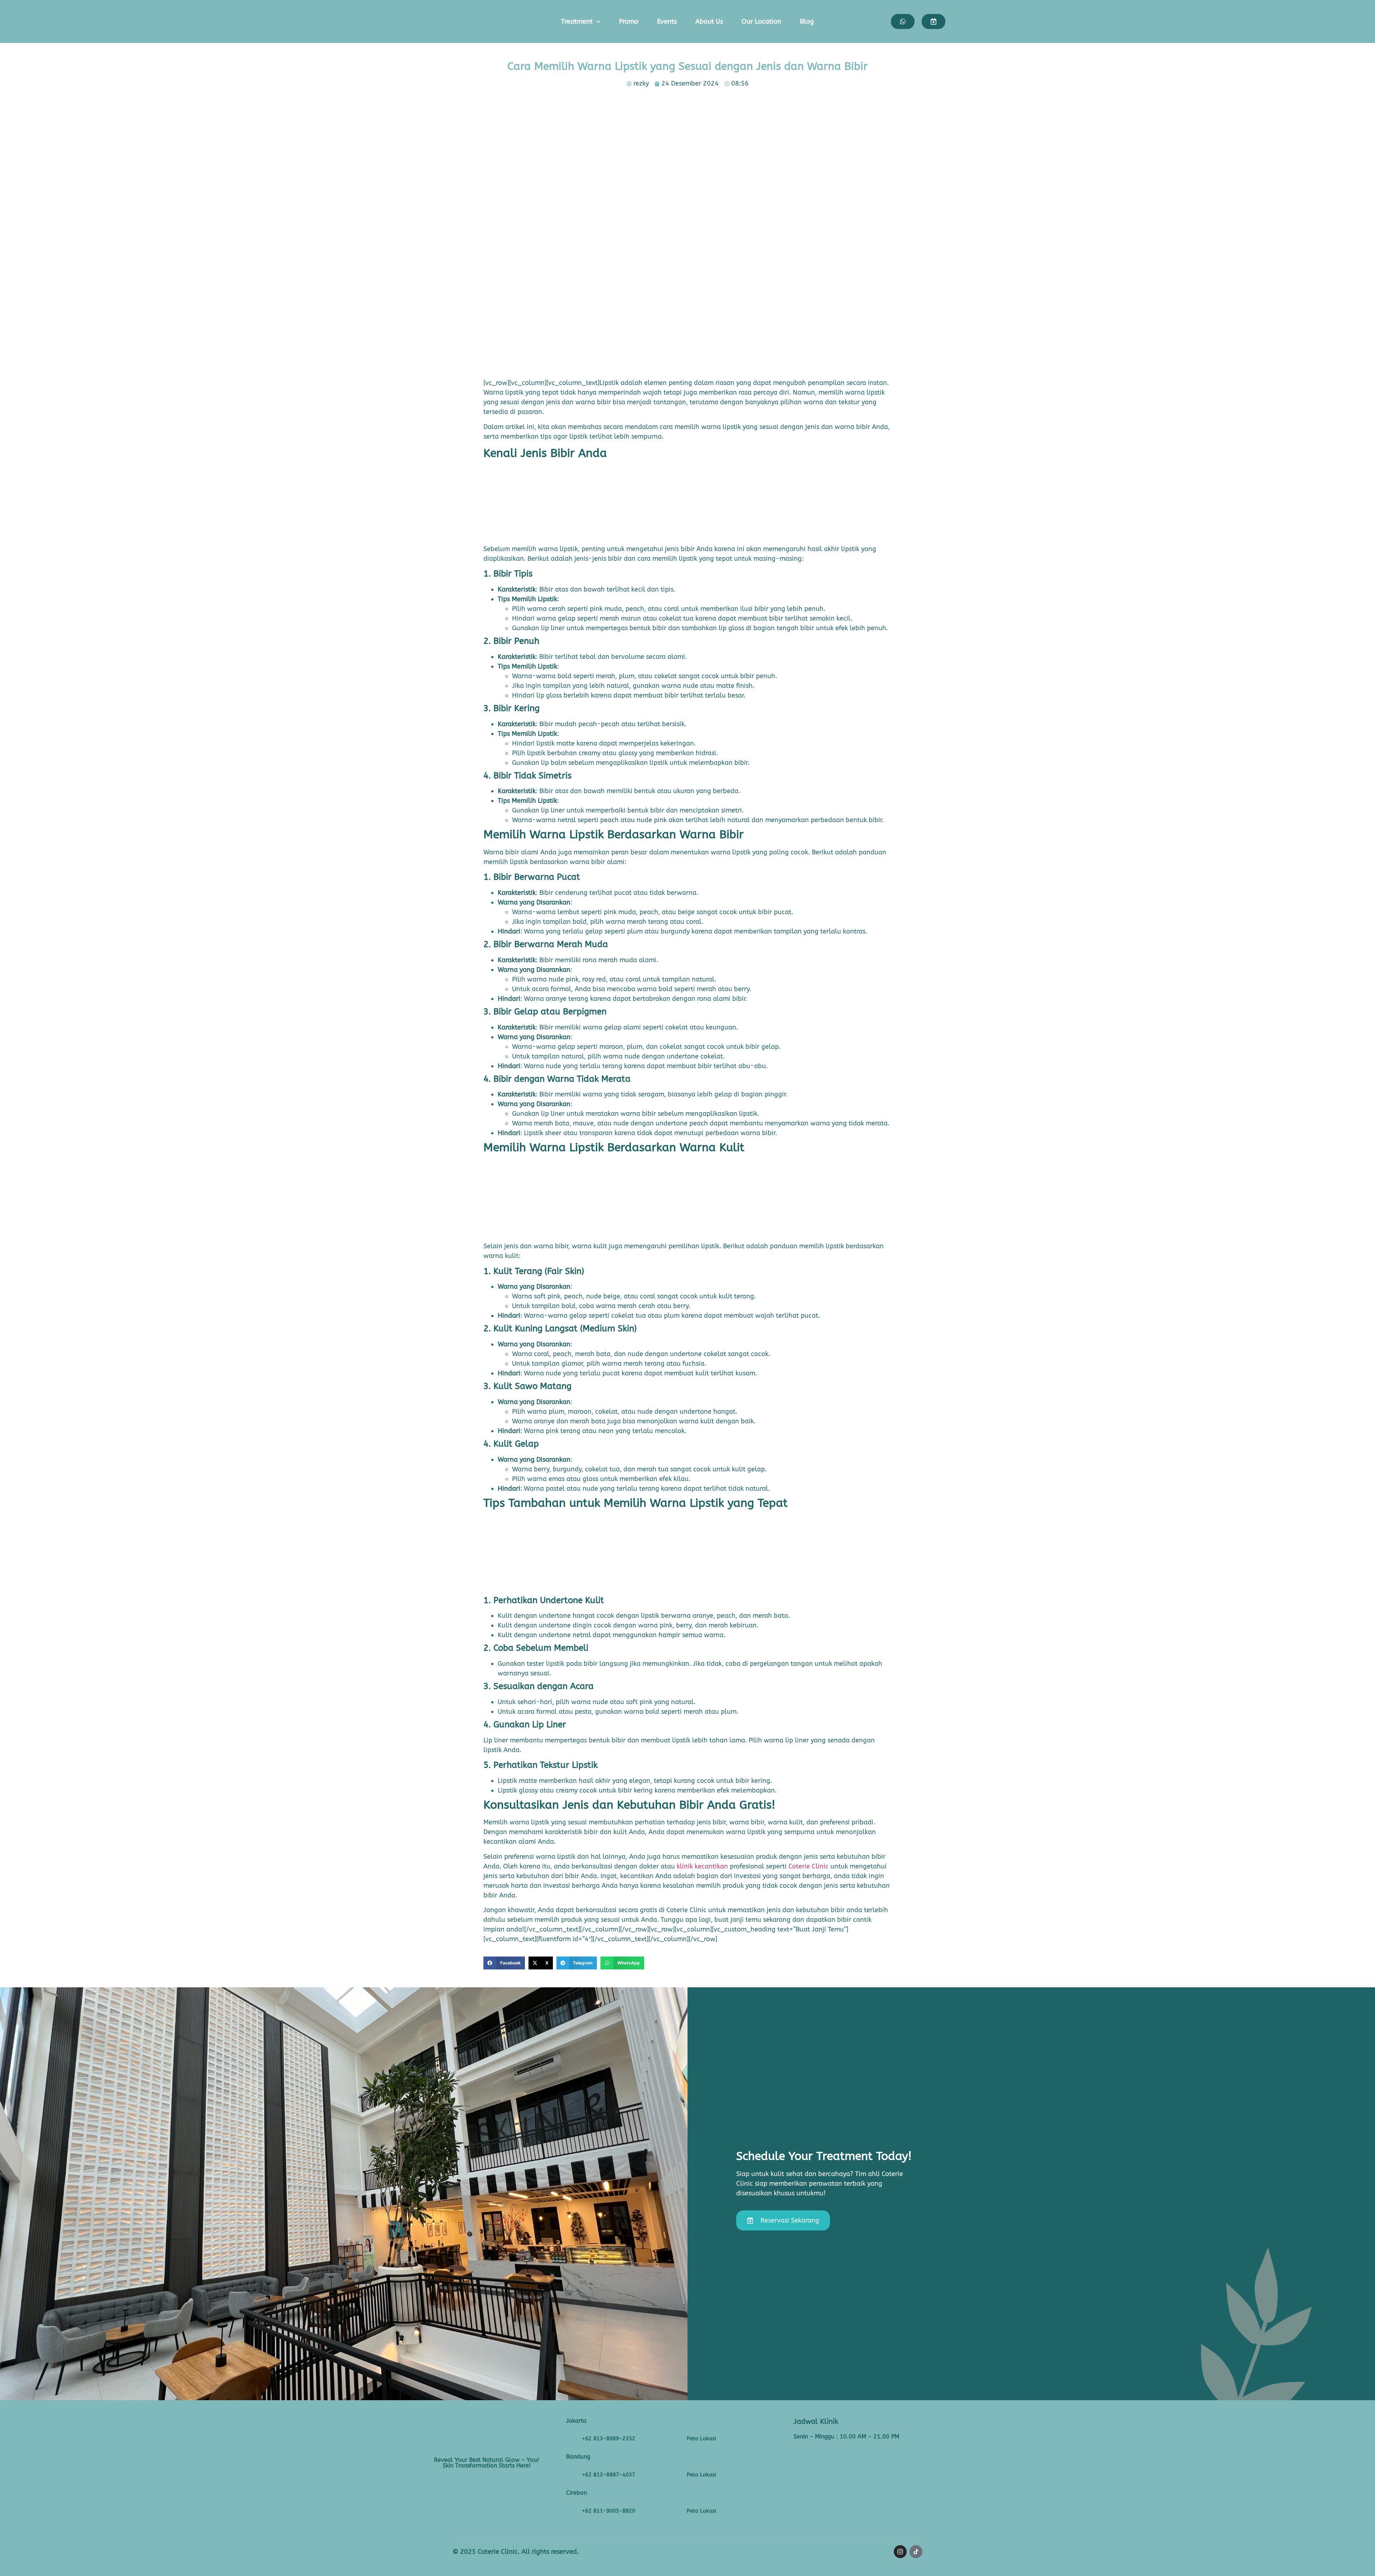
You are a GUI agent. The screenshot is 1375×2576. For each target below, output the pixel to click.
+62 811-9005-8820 (609, 2511)
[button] (504, 1963)
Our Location (761, 21)
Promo (629, 21)
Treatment (577, 21)
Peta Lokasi (701, 2438)
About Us (709, 21)
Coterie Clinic (809, 1866)
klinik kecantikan (702, 1866)
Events (667, 21)
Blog (807, 21)
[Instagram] (900, 2552)
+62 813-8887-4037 (609, 2475)
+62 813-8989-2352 (609, 2438)
